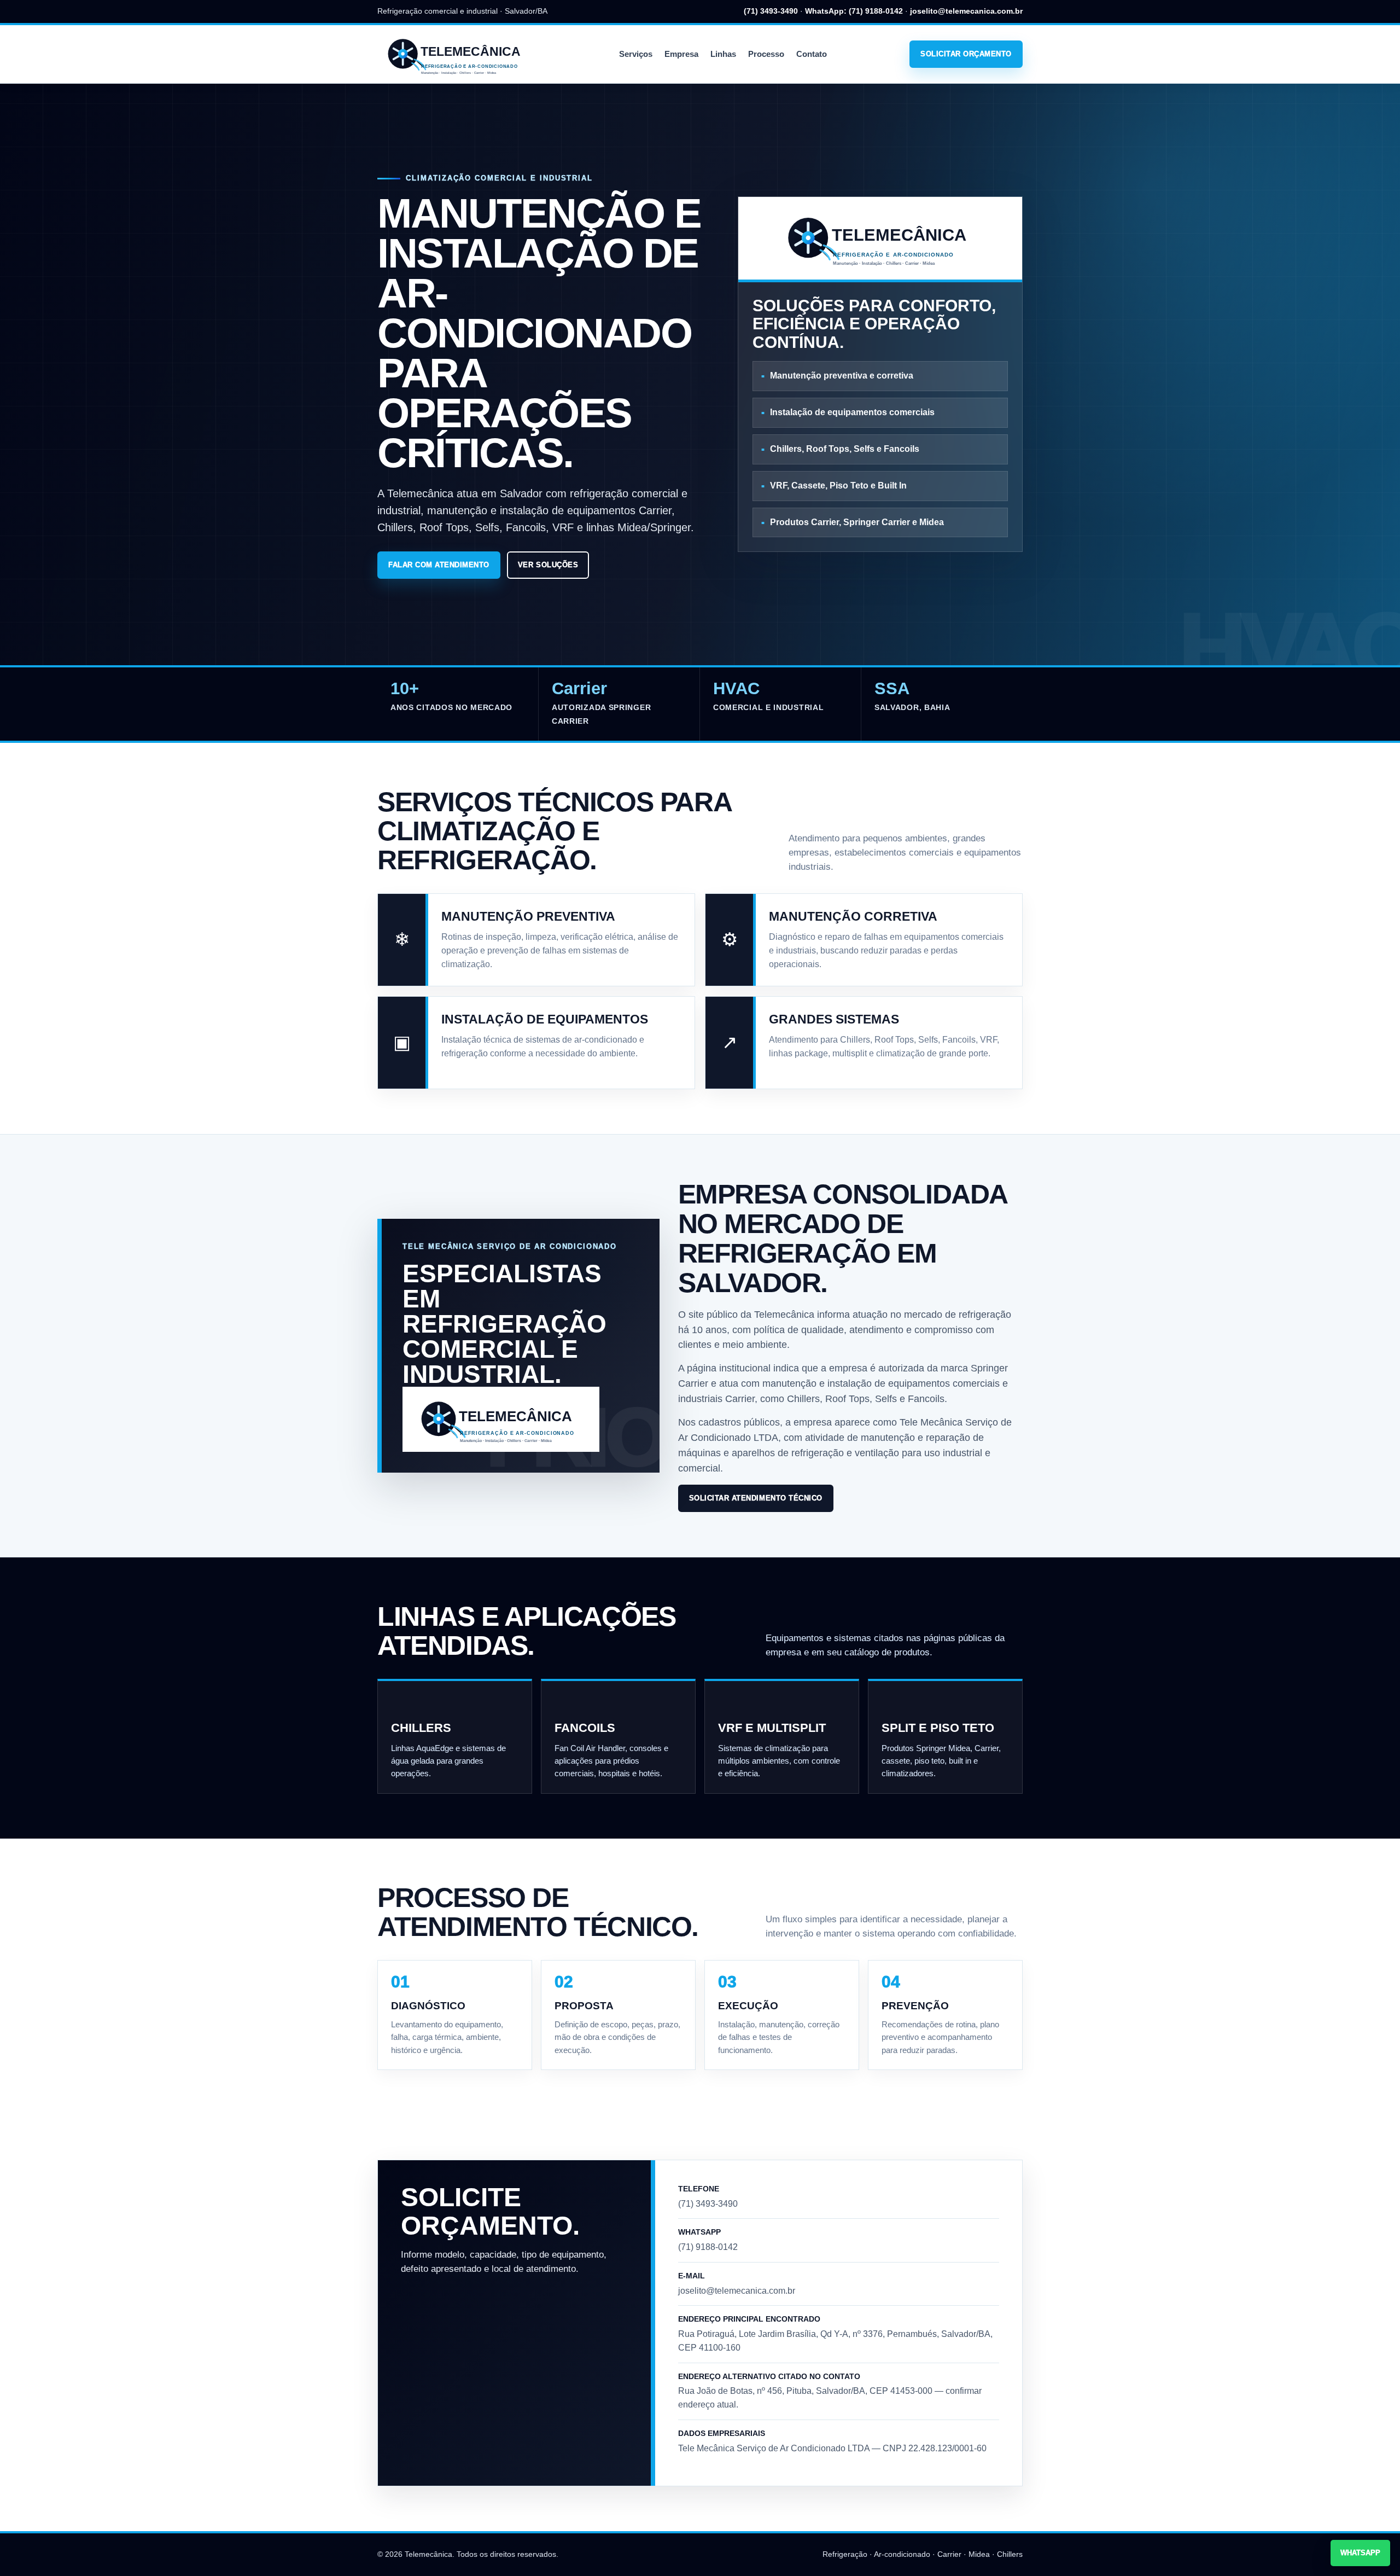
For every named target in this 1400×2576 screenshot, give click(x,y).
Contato (812, 54)
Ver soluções (548, 565)
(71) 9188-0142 (708, 2247)
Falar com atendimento (439, 565)
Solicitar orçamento (966, 54)
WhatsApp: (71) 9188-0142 (854, 11)
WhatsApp (1360, 2553)
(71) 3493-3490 (771, 11)
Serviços (636, 54)
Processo (766, 54)
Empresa (681, 54)
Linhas (723, 54)
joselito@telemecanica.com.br (966, 11)
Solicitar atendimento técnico (756, 1498)
